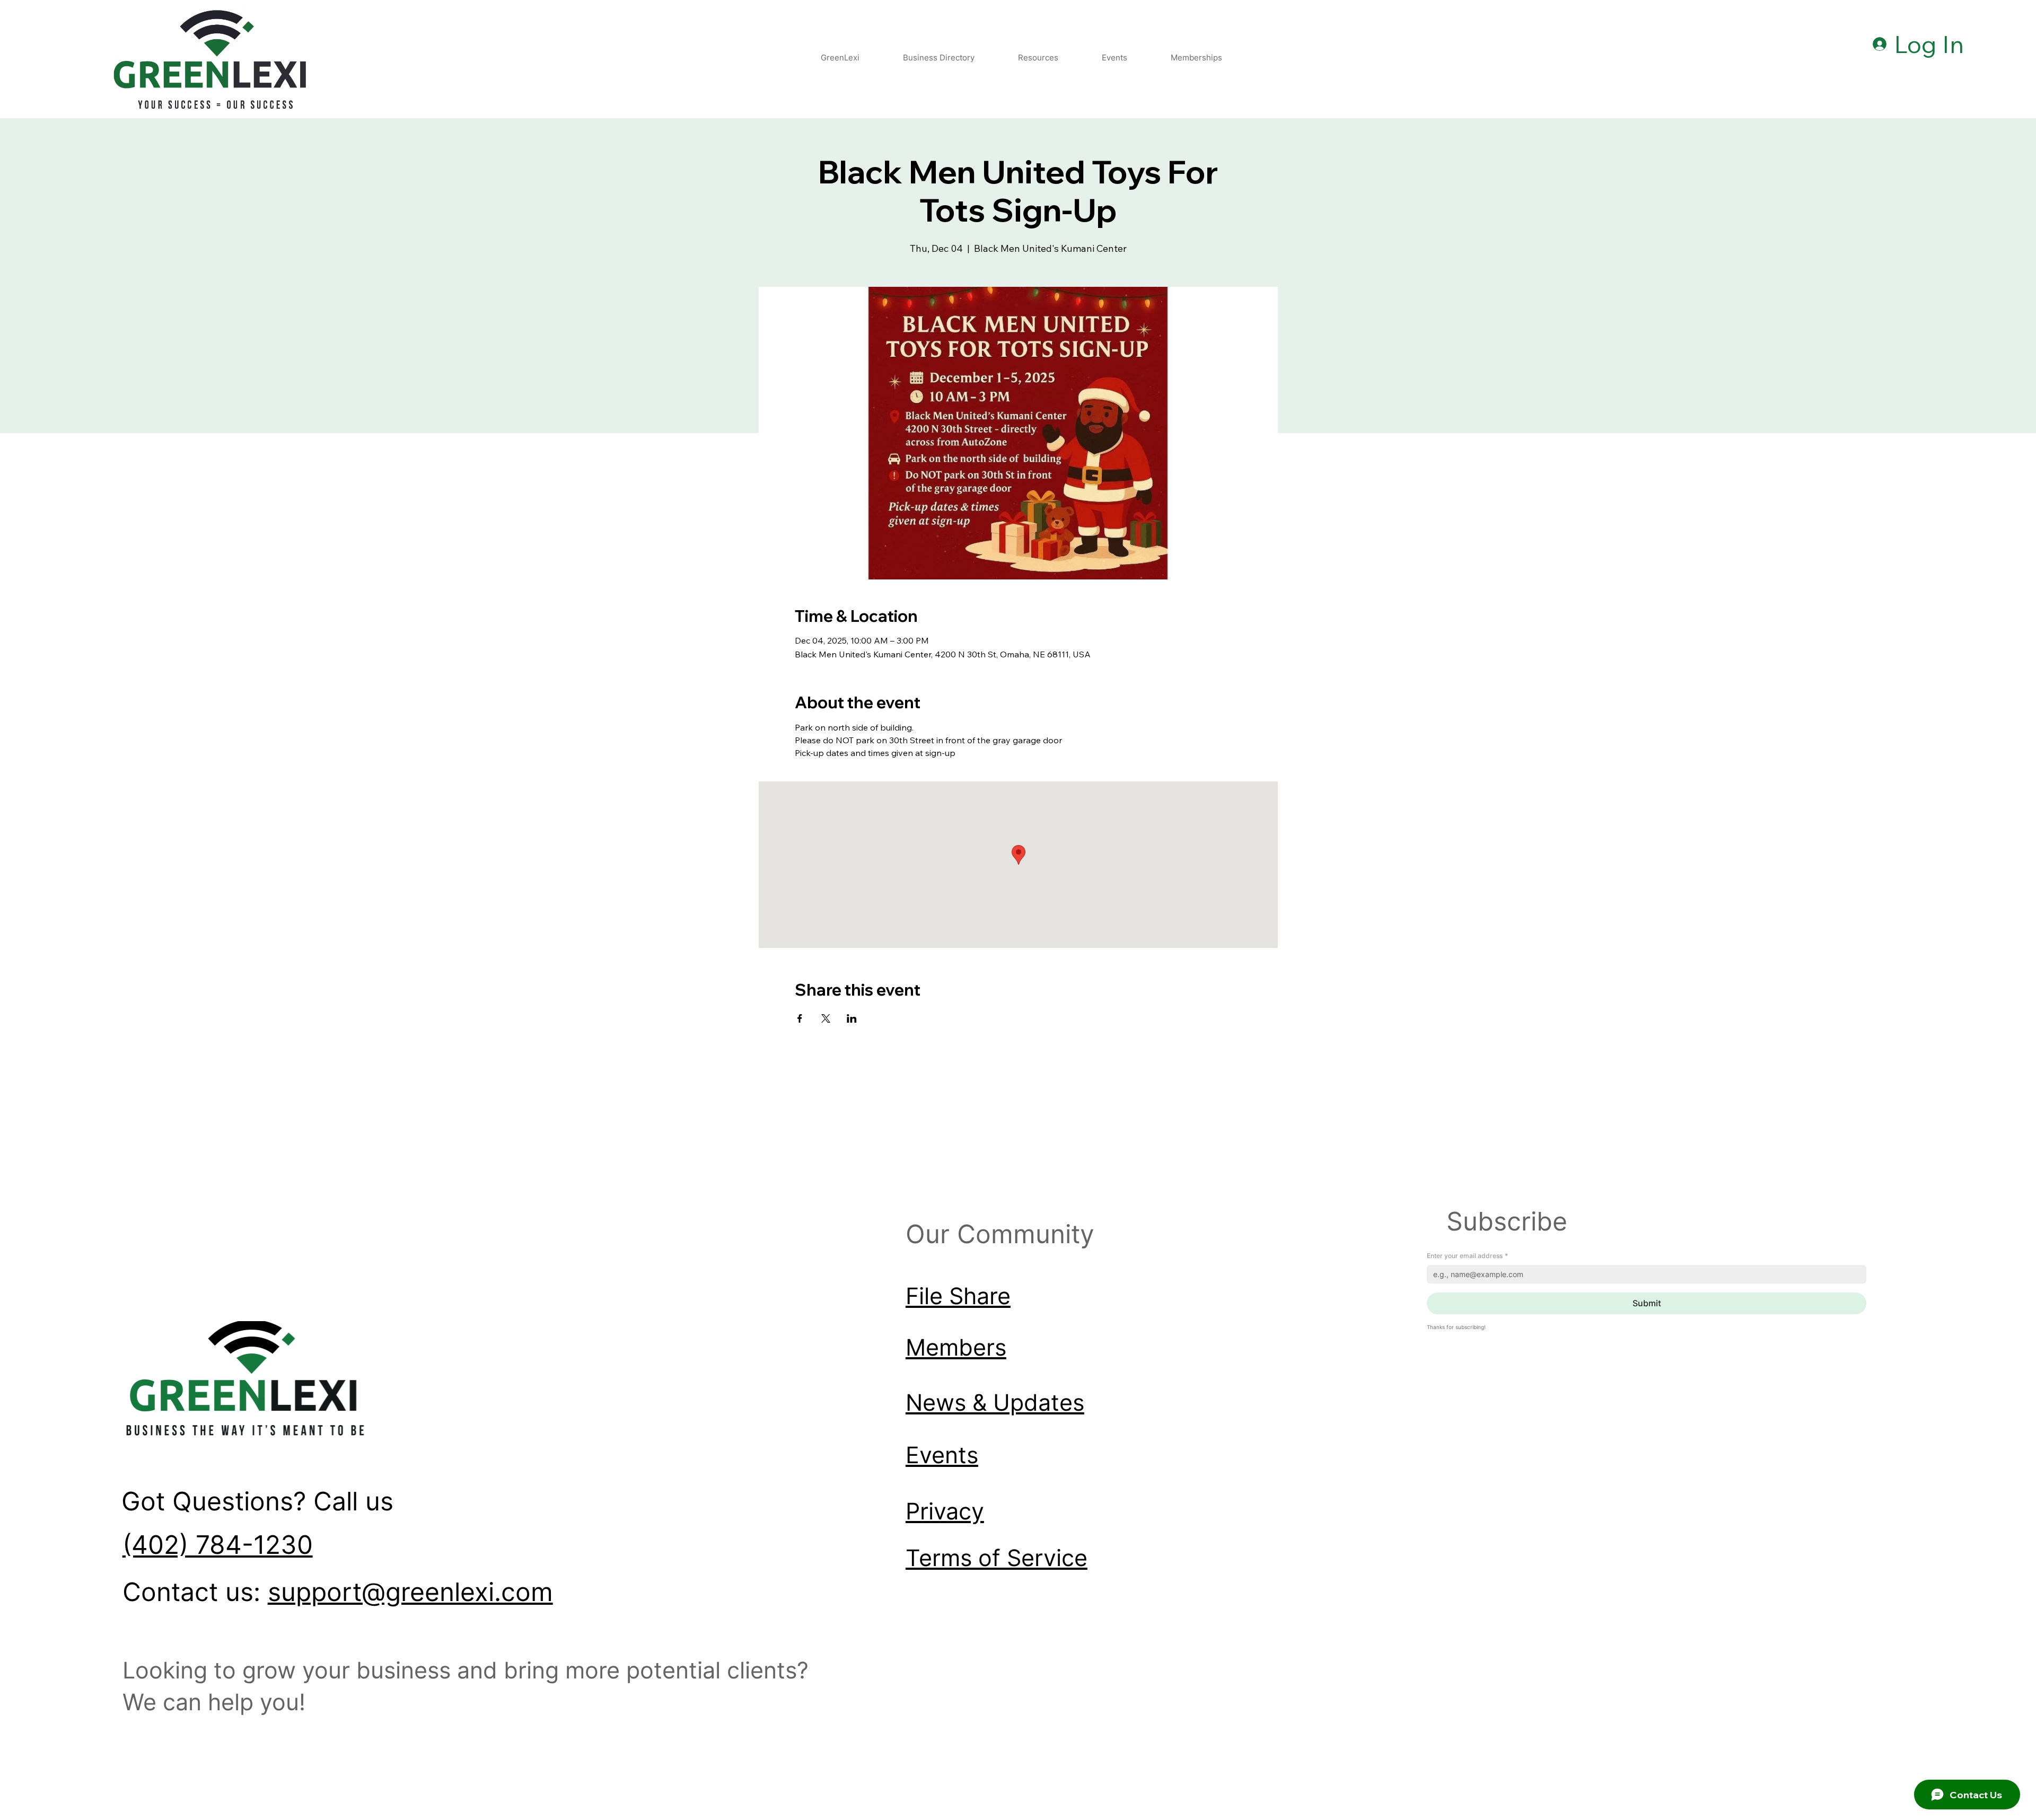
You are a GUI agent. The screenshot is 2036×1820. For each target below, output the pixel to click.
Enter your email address (1467, 1256)
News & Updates (995, 1403)
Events (942, 1455)
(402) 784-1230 (218, 1545)
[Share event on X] (826, 1018)
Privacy (945, 1511)
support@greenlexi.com (410, 1592)
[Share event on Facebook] (800, 1018)
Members (956, 1347)
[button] (1038, 58)
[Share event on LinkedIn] (852, 1018)
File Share (958, 1296)
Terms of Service (997, 1558)
